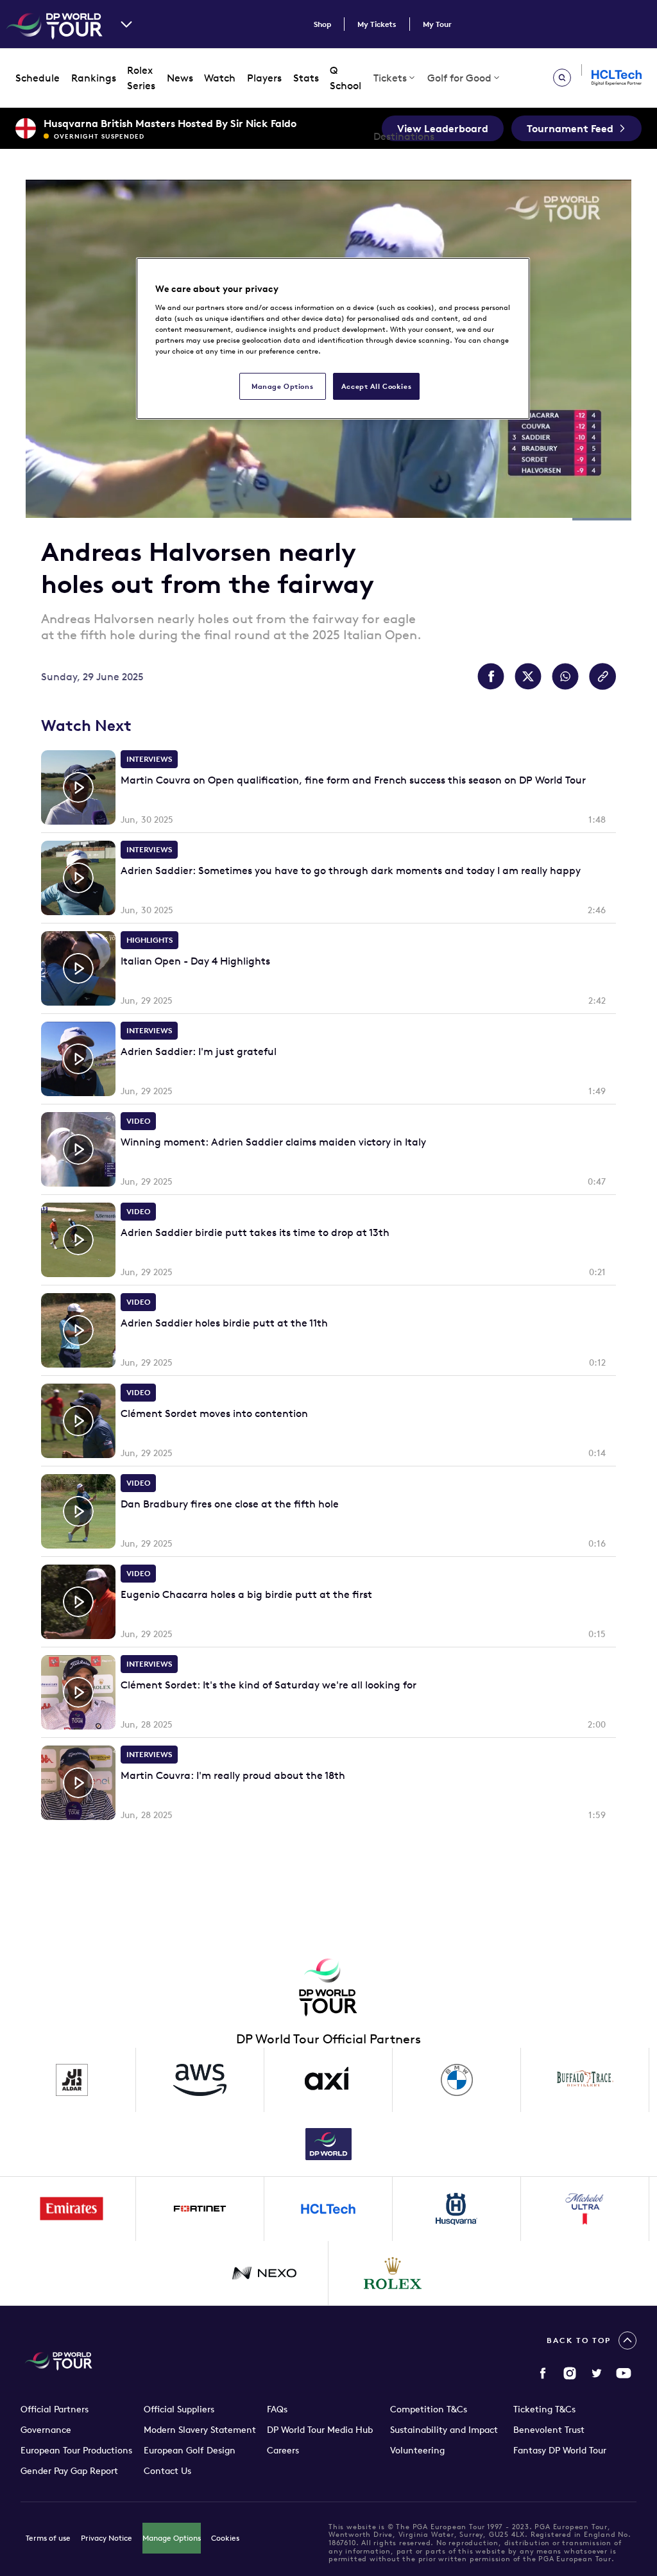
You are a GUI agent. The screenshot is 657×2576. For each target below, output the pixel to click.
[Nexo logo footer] (264, 2273)
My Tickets (377, 24)
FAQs (277, 2409)
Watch (220, 78)
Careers (283, 2450)
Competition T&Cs (429, 2409)
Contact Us (167, 2471)
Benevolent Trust (549, 2430)
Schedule (38, 78)
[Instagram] (570, 2373)
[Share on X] (528, 676)
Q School (346, 78)
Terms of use (48, 2538)
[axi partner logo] (328, 2080)
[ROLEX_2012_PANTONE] (393, 2273)
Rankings (94, 78)
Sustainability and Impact (444, 2430)
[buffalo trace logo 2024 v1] (585, 2080)
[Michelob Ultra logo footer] (585, 2209)
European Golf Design (190, 2450)
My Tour (437, 24)
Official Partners (55, 2409)
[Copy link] (602, 676)
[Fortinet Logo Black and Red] (200, 2209)
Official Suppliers (179, 2409)
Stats (306, 78)
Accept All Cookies (376, 386)
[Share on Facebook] (491, 676)
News (180, 78)
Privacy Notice (107, 2538)
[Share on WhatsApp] (565, 676)
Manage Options (172, 2538)
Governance (46, 2430)
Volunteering (417, 2450)
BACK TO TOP (579, 2340)
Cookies (225, 2538)
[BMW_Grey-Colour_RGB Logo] (457, 2080)
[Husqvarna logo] (457, 2209)
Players (264, 78)
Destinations (404, 136)
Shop (322, 24)
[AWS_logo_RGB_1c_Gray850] (200, 2080)
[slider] (328, 498)
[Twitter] (597, 2373)
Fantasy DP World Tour (560, 2450)
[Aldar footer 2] (72, 2080)
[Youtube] (624, 2373)
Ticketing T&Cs (544, 2409)
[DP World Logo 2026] (328, 2144)
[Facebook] (543, 2373)
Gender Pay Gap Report (69, 2471)
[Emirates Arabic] (72, 2209)
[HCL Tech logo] (328, 2209)
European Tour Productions (76, 2450)
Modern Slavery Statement (200, 2430)
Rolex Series (141, 78)
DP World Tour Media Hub (320, 2430)
